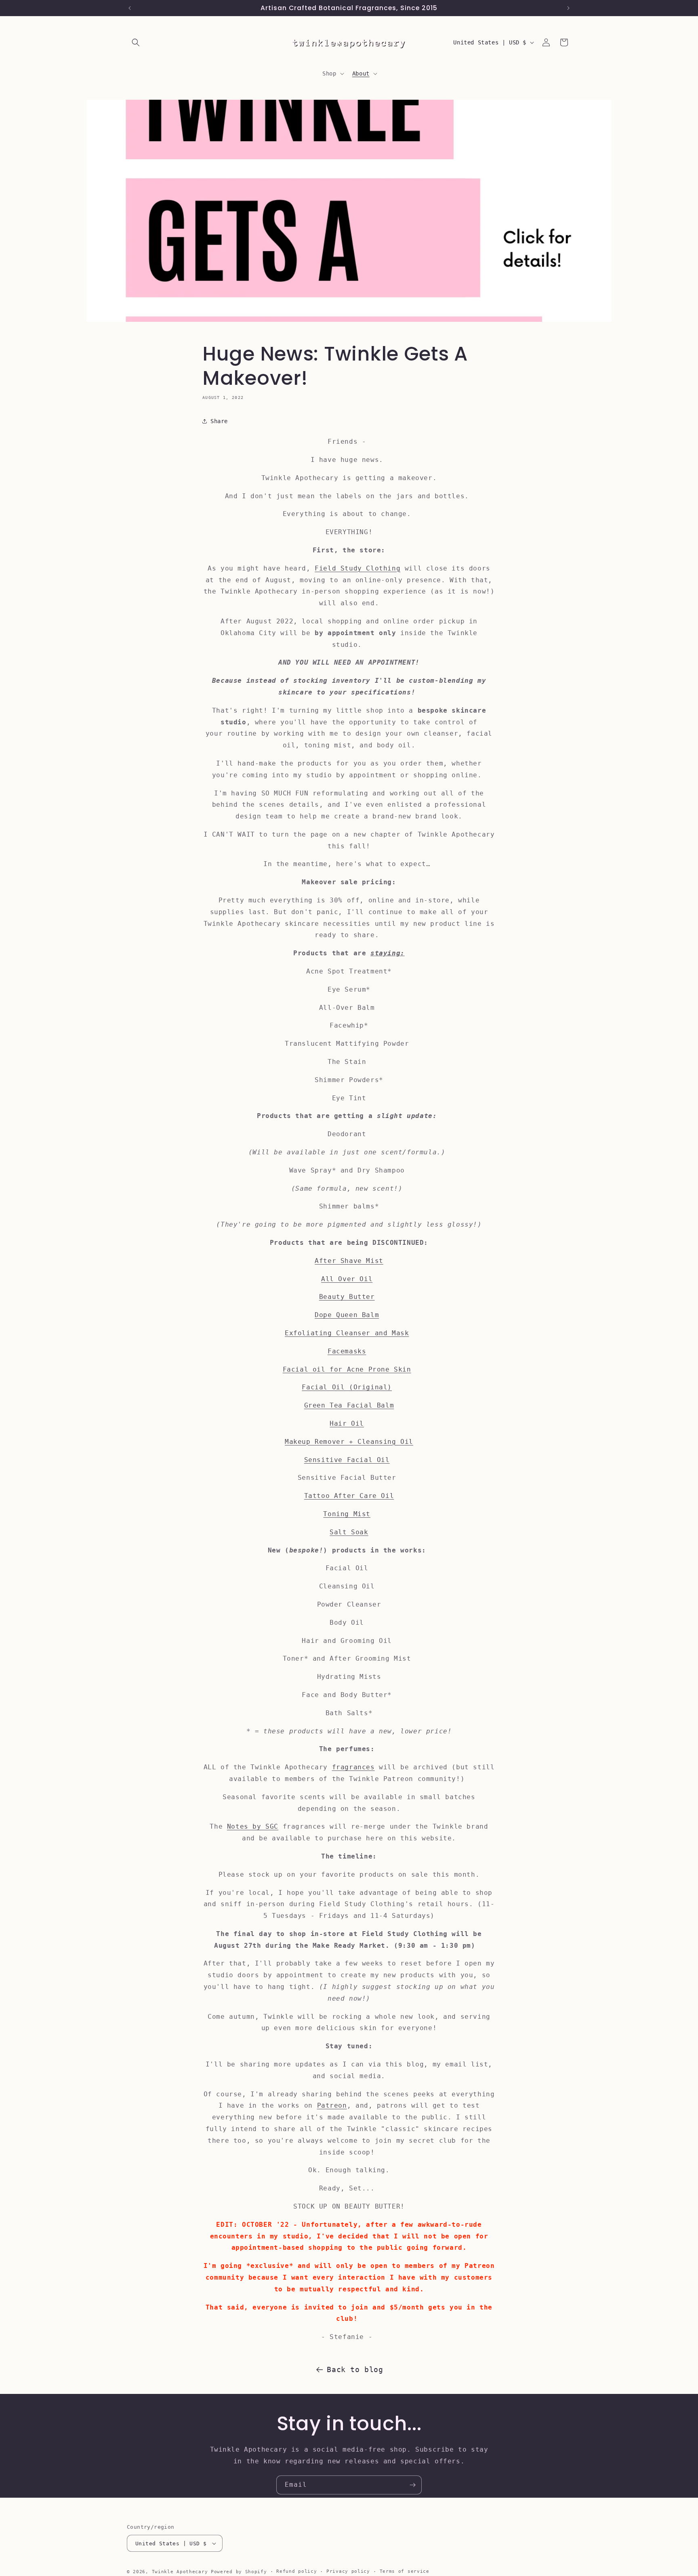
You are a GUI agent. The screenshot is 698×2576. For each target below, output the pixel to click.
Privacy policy (348, 2571)
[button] (136, 42)
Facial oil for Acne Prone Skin (347, 1369)
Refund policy (296, 2571)
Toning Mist (347, 1514)
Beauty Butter (347, 1297)
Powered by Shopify (239, 2572)
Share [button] (219, 421)
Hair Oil (347, 1423)
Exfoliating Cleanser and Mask (347, 1333)
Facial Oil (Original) (347, 1387)
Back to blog (355, 2369)
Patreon (332, 2105)
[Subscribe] (412, 2485)
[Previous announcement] (130, 8)
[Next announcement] (568, 8)
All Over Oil (347, 1279)
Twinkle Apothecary (180, 2572)
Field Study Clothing (357, 568)
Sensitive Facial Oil (347, 1460)
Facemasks (347, 1351)
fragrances (353, 1767)
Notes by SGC (253, 1826)
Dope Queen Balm (347, 1315)
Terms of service (405, 2571)
